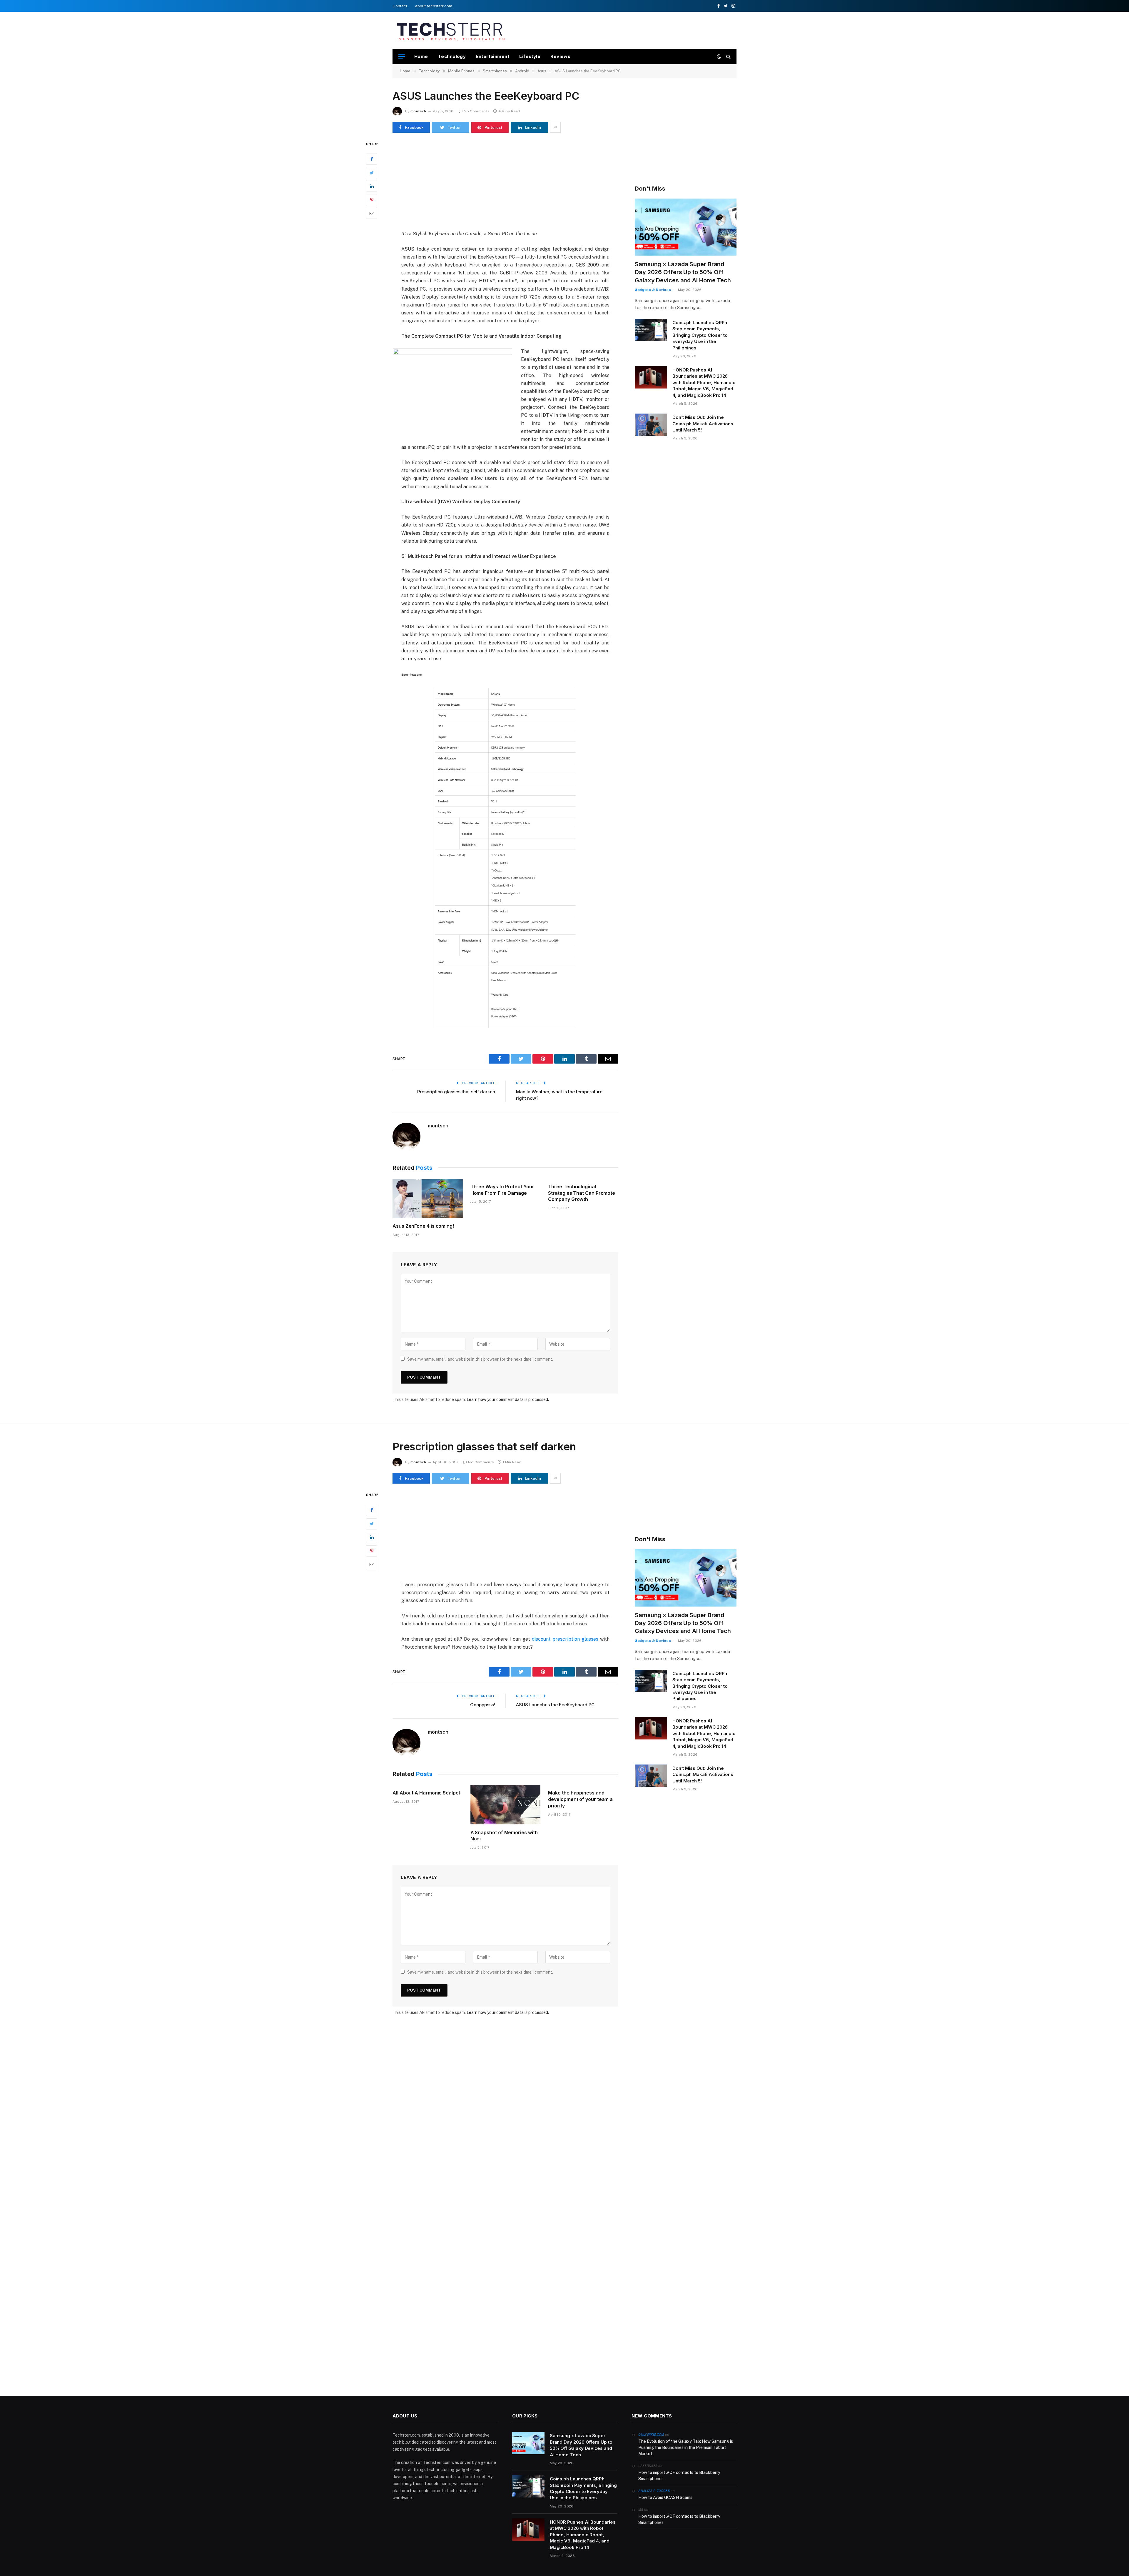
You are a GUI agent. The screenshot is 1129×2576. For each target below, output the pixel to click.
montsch (418, 111)
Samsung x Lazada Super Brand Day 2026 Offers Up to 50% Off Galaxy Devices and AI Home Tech (683, 272)
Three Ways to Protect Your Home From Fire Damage (502, 1190)
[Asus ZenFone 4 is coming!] (428, 1199)
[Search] (728, 57)
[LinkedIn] (372, 186)
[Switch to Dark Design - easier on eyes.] (719, 56)
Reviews (560, 56)
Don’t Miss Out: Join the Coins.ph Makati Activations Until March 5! (703, 424)
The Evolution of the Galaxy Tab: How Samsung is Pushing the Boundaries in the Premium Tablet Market (686, 2447)
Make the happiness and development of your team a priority (580, 1799)
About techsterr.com (434, 6)
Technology (452, 56)
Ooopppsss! (483, 1705)
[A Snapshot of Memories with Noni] (506, 1805)
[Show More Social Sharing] (555, 127)
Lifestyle (530, 56)
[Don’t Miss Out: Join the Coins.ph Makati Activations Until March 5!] (651, 425)
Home (421, 56)
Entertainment (492, 56)
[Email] (372, 214)
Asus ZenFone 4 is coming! (423, 1226)
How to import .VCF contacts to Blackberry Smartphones (679, 2476)
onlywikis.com (651, 2435)
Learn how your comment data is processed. (508, 1399)
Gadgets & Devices (653, 290)
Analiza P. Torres (654, 2491)
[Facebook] (372, 159)
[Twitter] (372, 173)
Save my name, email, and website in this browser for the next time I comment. (480, 1359)
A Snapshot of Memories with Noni (504, 1836)
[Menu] (402, 57)
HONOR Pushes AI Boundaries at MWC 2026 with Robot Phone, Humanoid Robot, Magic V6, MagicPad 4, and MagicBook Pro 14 (704, 383)
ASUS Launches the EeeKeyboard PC (555, 1705)
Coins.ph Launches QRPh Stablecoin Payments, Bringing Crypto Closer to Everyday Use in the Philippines (700, 335)
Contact (400, 6)
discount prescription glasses (565, 1639)
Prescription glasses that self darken (456, 1092)
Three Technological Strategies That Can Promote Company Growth (582, 1193)
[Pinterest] (372, 200)
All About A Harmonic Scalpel (426, 1793)
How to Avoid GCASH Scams (665, 2497)
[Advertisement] (629, 29)
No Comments (477, 111)
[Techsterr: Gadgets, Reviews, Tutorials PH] (451, 30)
